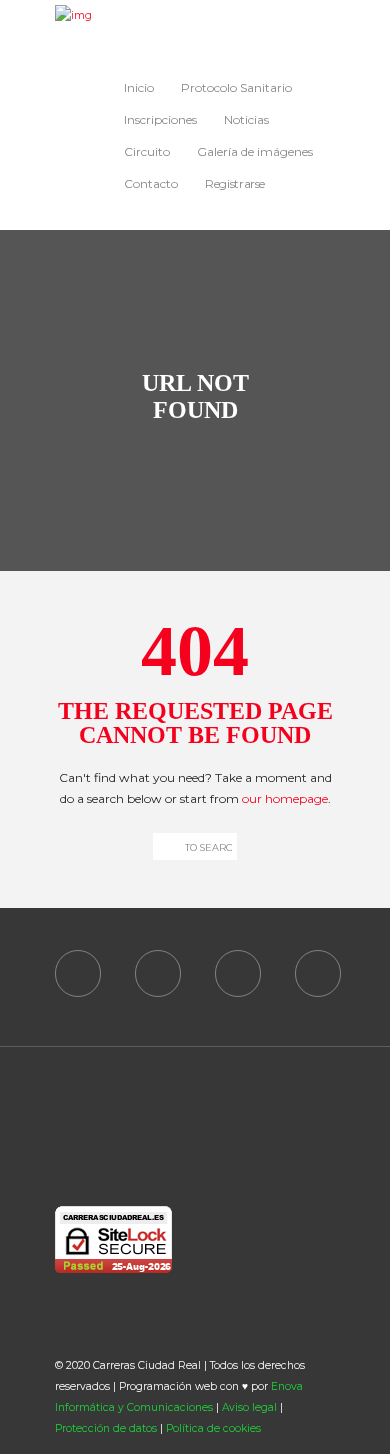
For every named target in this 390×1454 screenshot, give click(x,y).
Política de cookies (213, 1428)
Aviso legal (249, 1407)
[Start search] (164, 847)
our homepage (285, 798)
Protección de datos (106, 1428)
